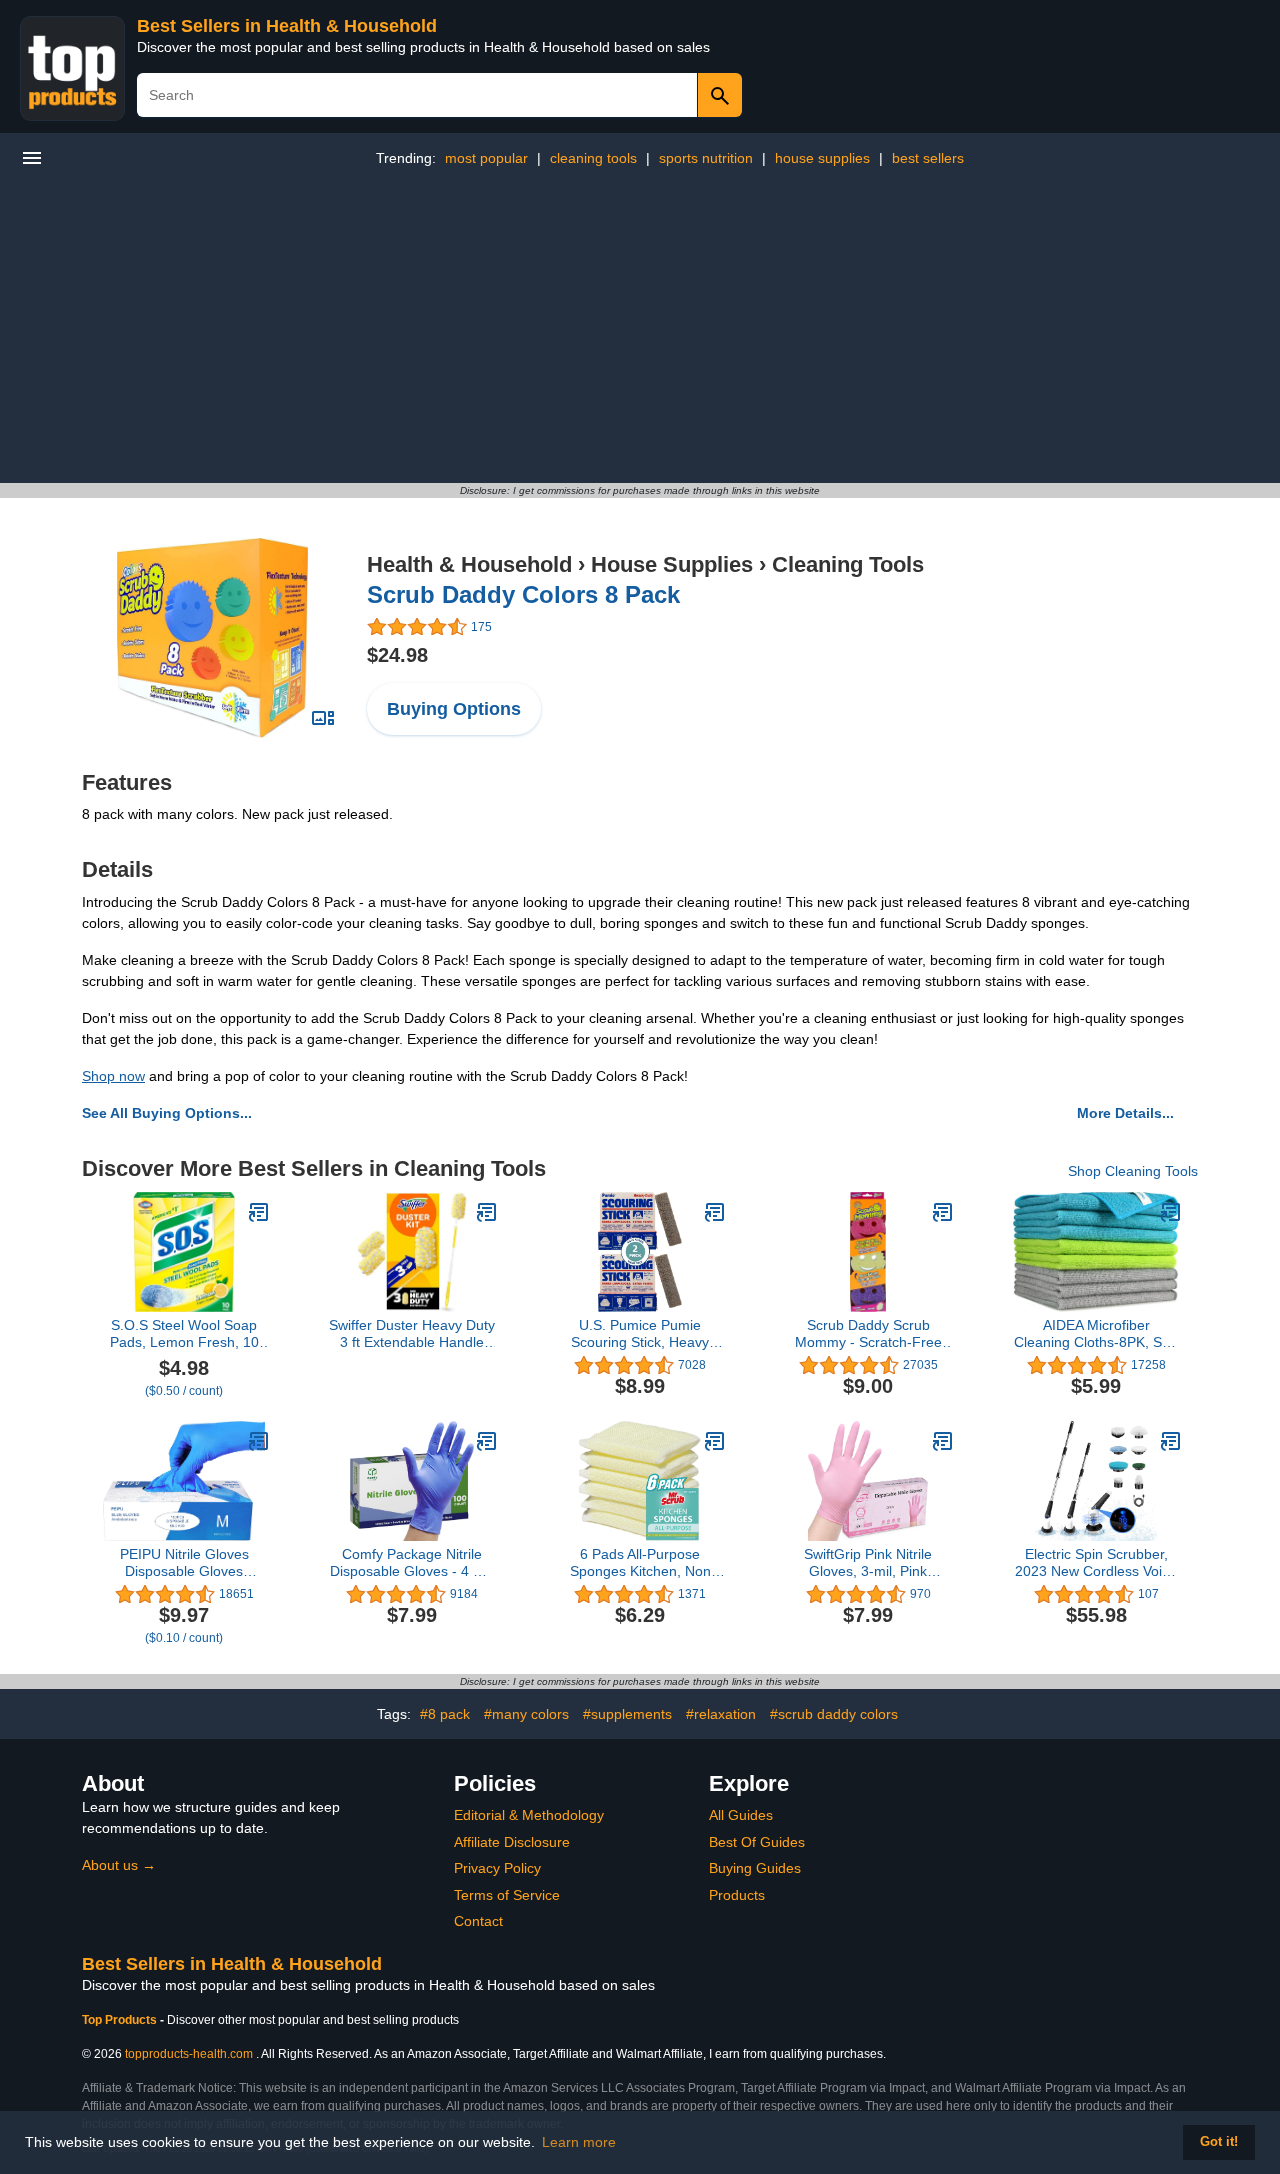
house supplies (822, 158)
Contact (478, 1921)
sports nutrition (706, 158)
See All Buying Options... (167, 1113)
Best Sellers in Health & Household (287, 26)
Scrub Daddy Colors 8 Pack (523, 594)
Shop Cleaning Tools (1133, 1171)
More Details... (1125, 1113)
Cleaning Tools (848, 564)
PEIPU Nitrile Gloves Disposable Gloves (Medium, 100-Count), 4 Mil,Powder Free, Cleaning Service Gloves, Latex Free (184, 1563)
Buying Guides (755, 1868)
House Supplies (672, 564)
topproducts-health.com (189, 2054)
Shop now (113, 1076)
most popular (486, 158)
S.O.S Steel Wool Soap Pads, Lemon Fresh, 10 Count (184, 1334)
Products (737, 1895)
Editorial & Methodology (529, 1815)
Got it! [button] (1219, 2142)
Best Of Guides (757, 1842)
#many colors (526, 1714)
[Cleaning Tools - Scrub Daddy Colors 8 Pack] (213, 637)
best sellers (928, 158)
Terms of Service (507, 1895)
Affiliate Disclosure (512, 1842)
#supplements (627, 1714)
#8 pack (445, 1714)
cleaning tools (593, 158)
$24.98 (397, 655)
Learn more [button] (579, 2142)
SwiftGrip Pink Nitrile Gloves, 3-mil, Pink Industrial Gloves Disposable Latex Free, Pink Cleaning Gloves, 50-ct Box (868, 1563)
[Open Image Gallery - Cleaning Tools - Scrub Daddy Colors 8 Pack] (323, 718)
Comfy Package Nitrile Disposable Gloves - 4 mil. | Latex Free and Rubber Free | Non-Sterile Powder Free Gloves (412, 1563)
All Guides (741, 1815)
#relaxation (721, 1714)
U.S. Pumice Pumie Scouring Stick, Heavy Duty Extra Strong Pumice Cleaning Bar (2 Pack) (640, 1334)
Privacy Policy (497, 1868)
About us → (119, 1865)
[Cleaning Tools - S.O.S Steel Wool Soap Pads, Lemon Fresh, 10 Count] (259, 1212)
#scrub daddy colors (834, 1714)
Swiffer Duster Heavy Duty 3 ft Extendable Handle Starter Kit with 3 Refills (412, 1334)
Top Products (121, 2020)
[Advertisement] (640, 333)
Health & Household (469, 564)
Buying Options (454, 709)
